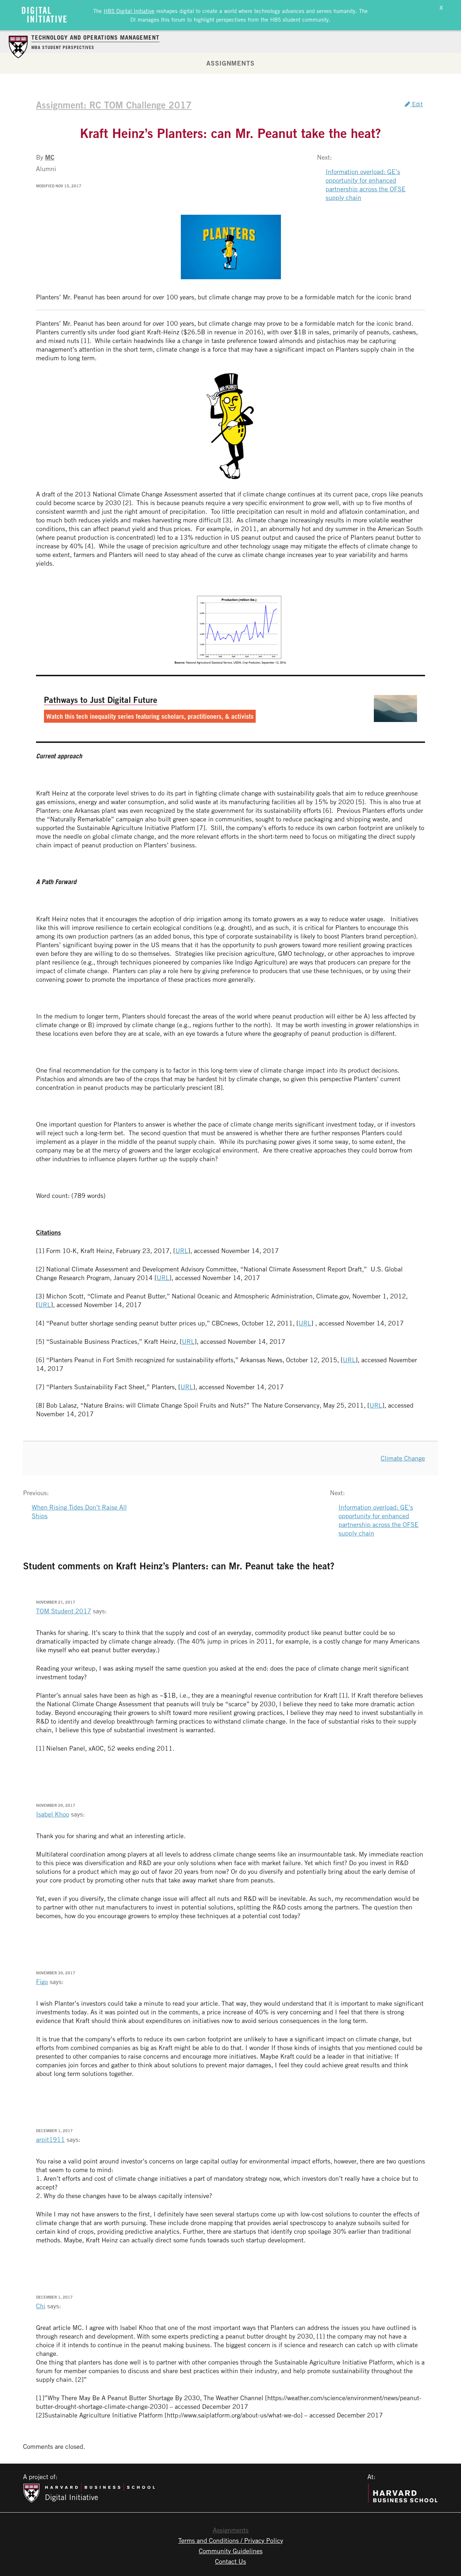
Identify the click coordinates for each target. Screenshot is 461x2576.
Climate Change (403, 1458)
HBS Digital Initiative (129, 11)
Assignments (230, 63)
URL (182, 1251)
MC (50, 157)
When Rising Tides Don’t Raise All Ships (79, 1511)
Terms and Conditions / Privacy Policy (231, 2540)
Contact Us (230, 2561)
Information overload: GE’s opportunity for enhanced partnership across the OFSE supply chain (366, 184)
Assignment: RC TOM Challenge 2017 (114, 105)
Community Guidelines (231, 2551)
